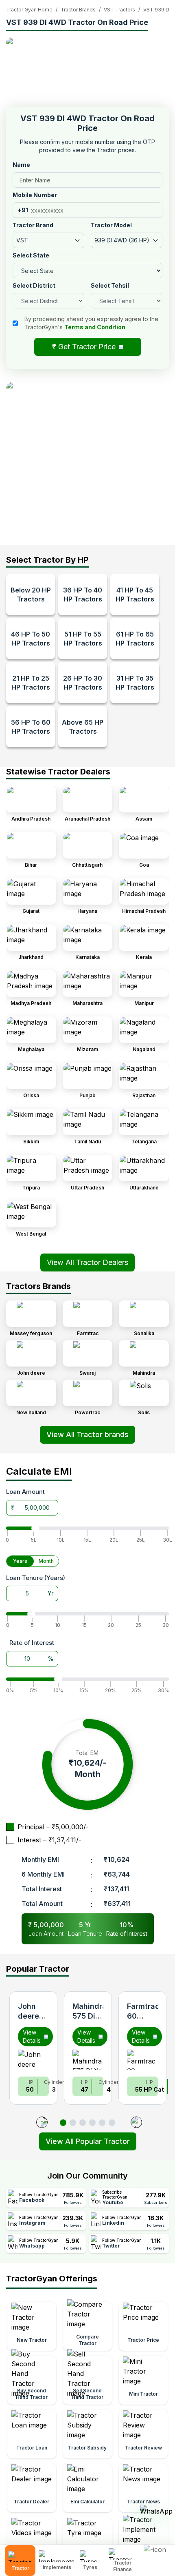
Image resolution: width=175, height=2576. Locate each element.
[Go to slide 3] (83, 2123)
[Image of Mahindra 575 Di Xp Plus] (88, 2060)
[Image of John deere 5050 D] (33, 2060)
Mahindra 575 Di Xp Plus (90, 2016)
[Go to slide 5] (102, 2123)
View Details (32, 2036)
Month (46, 1561)
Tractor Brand (33, 225)
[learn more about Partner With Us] (157, 2554)
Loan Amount (25, 1492)
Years (20, 1561)
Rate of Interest (32, 1643)
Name (21, 165)
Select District (34, 285)
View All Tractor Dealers (87, 1262)
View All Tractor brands (87, 1434)
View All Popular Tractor (88, 2141)
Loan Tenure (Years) (36, 1578)
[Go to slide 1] (63, 2123)
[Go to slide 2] (73, 2123)
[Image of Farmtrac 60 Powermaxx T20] (142, 2060)
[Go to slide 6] (112, 2123)
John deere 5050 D (31, 2016)
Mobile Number (35, 195)
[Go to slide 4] (92, 2123)
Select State (31, 255)
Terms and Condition (95, 327)
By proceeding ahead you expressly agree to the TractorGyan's (91, 323)
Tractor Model (111, 225)
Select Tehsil (110, 285)
